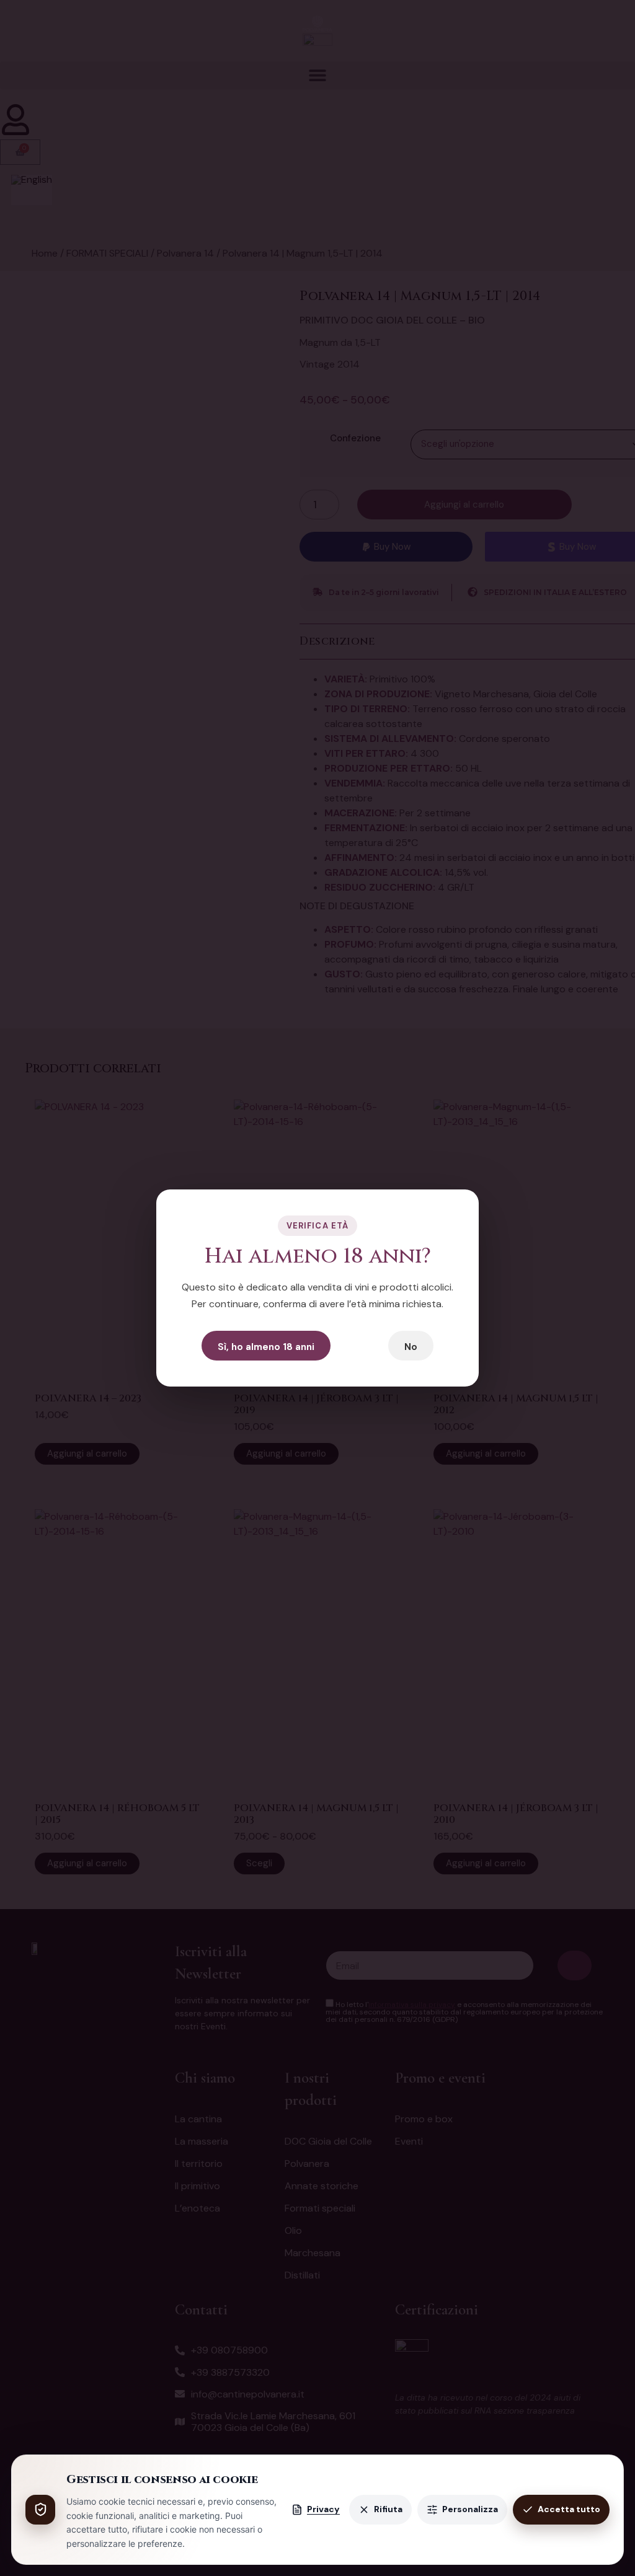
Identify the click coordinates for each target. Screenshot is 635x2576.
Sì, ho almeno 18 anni (266, 1347)
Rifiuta (388, 2509)
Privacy (323, 2509)
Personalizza (470, 2509)
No (411, 1347)
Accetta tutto (569, 2509)
